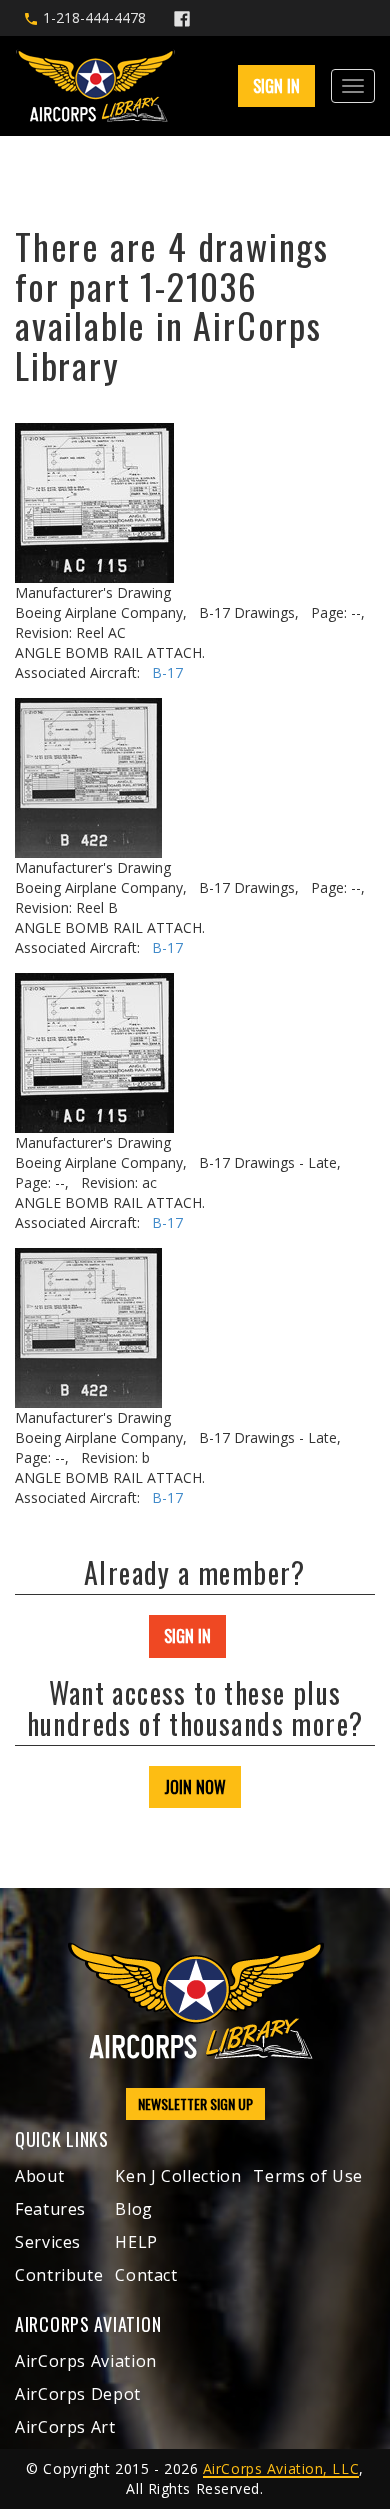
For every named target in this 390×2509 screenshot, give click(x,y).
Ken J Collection (178, 2176)
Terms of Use (308, 2176)
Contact (146, 2275)
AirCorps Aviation (86, 2361)
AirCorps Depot (78, 2394)
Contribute (59, 2275)
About (39, 2176)
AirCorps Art (65, 2427)
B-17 (167, 672)
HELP (136, 2242)
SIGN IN (187, 1636)
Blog (134, 2209)
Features (50, 2209)
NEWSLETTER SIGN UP (195, 2103)
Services (48, 2242)
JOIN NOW (195, 1787)
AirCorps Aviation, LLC (281, 2468)
